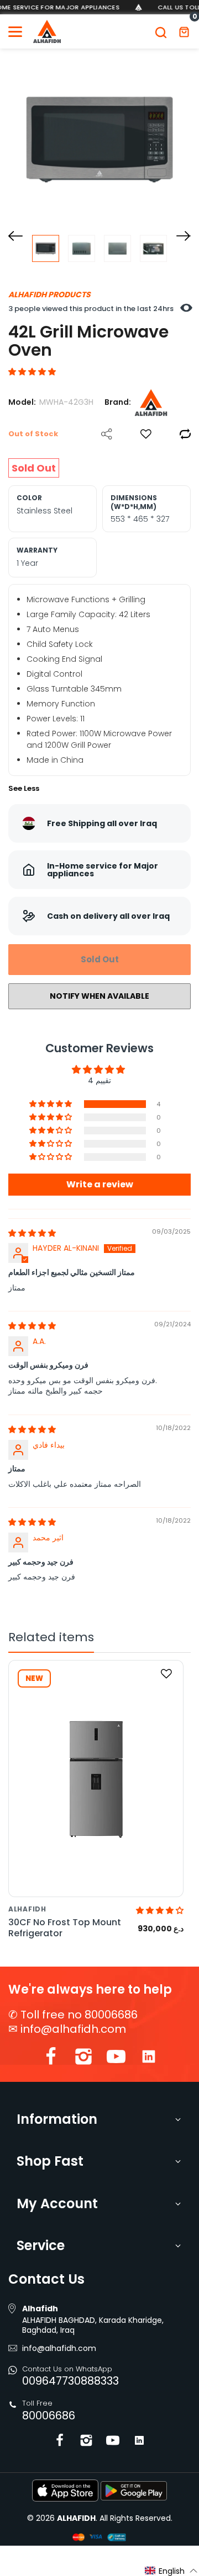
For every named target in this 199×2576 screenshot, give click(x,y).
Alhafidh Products (49, 294)
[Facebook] (51, 2059)
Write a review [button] (100, 1184)
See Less (24, 788)
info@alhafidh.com (73, 2029)
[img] (32, 1233)
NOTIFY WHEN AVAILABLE (99, 996)
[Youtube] (116, 2059)
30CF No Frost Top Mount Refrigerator (65, 1927)
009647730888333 (70, 2381)
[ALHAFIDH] (47, 31)
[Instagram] (83, 2059)
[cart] (184, 31)
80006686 (49, 2416)
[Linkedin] (149, 2059)
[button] (32, 372)
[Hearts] (146, 434)
